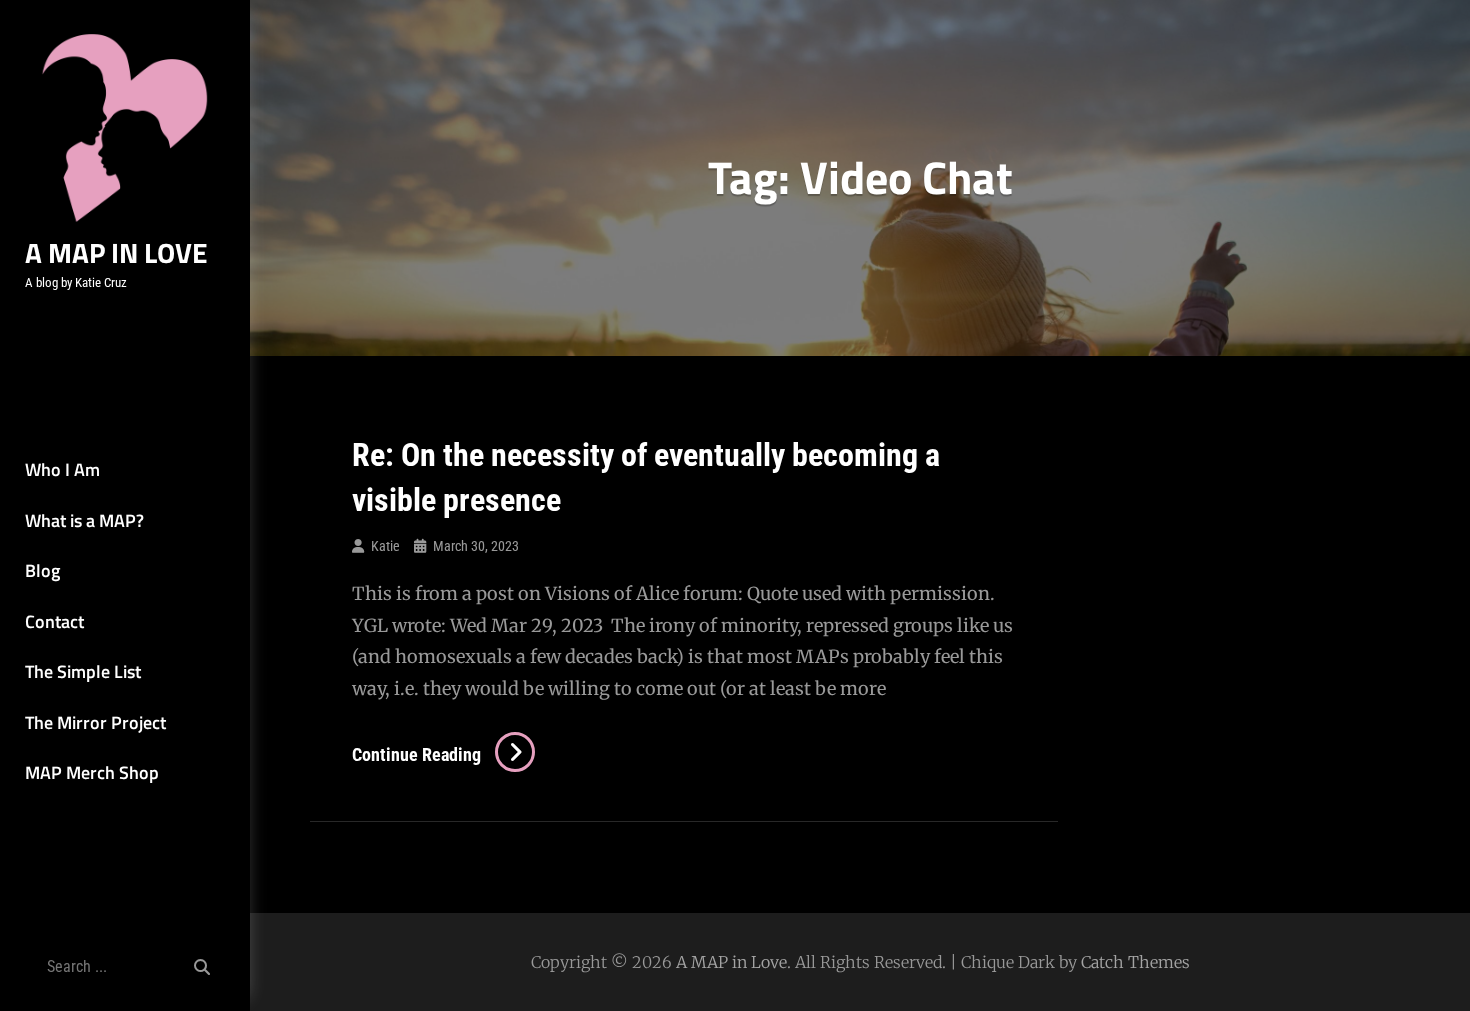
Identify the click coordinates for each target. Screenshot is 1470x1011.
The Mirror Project (95, 722)
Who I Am (62, 469)
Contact (54, 621)
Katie (385, 546)
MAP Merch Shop (92, 772)
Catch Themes (1135, 962)
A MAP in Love (116, 252)
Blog (42, 570)
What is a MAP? (84, 520)
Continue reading (443, 754)
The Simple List (83, 671)
